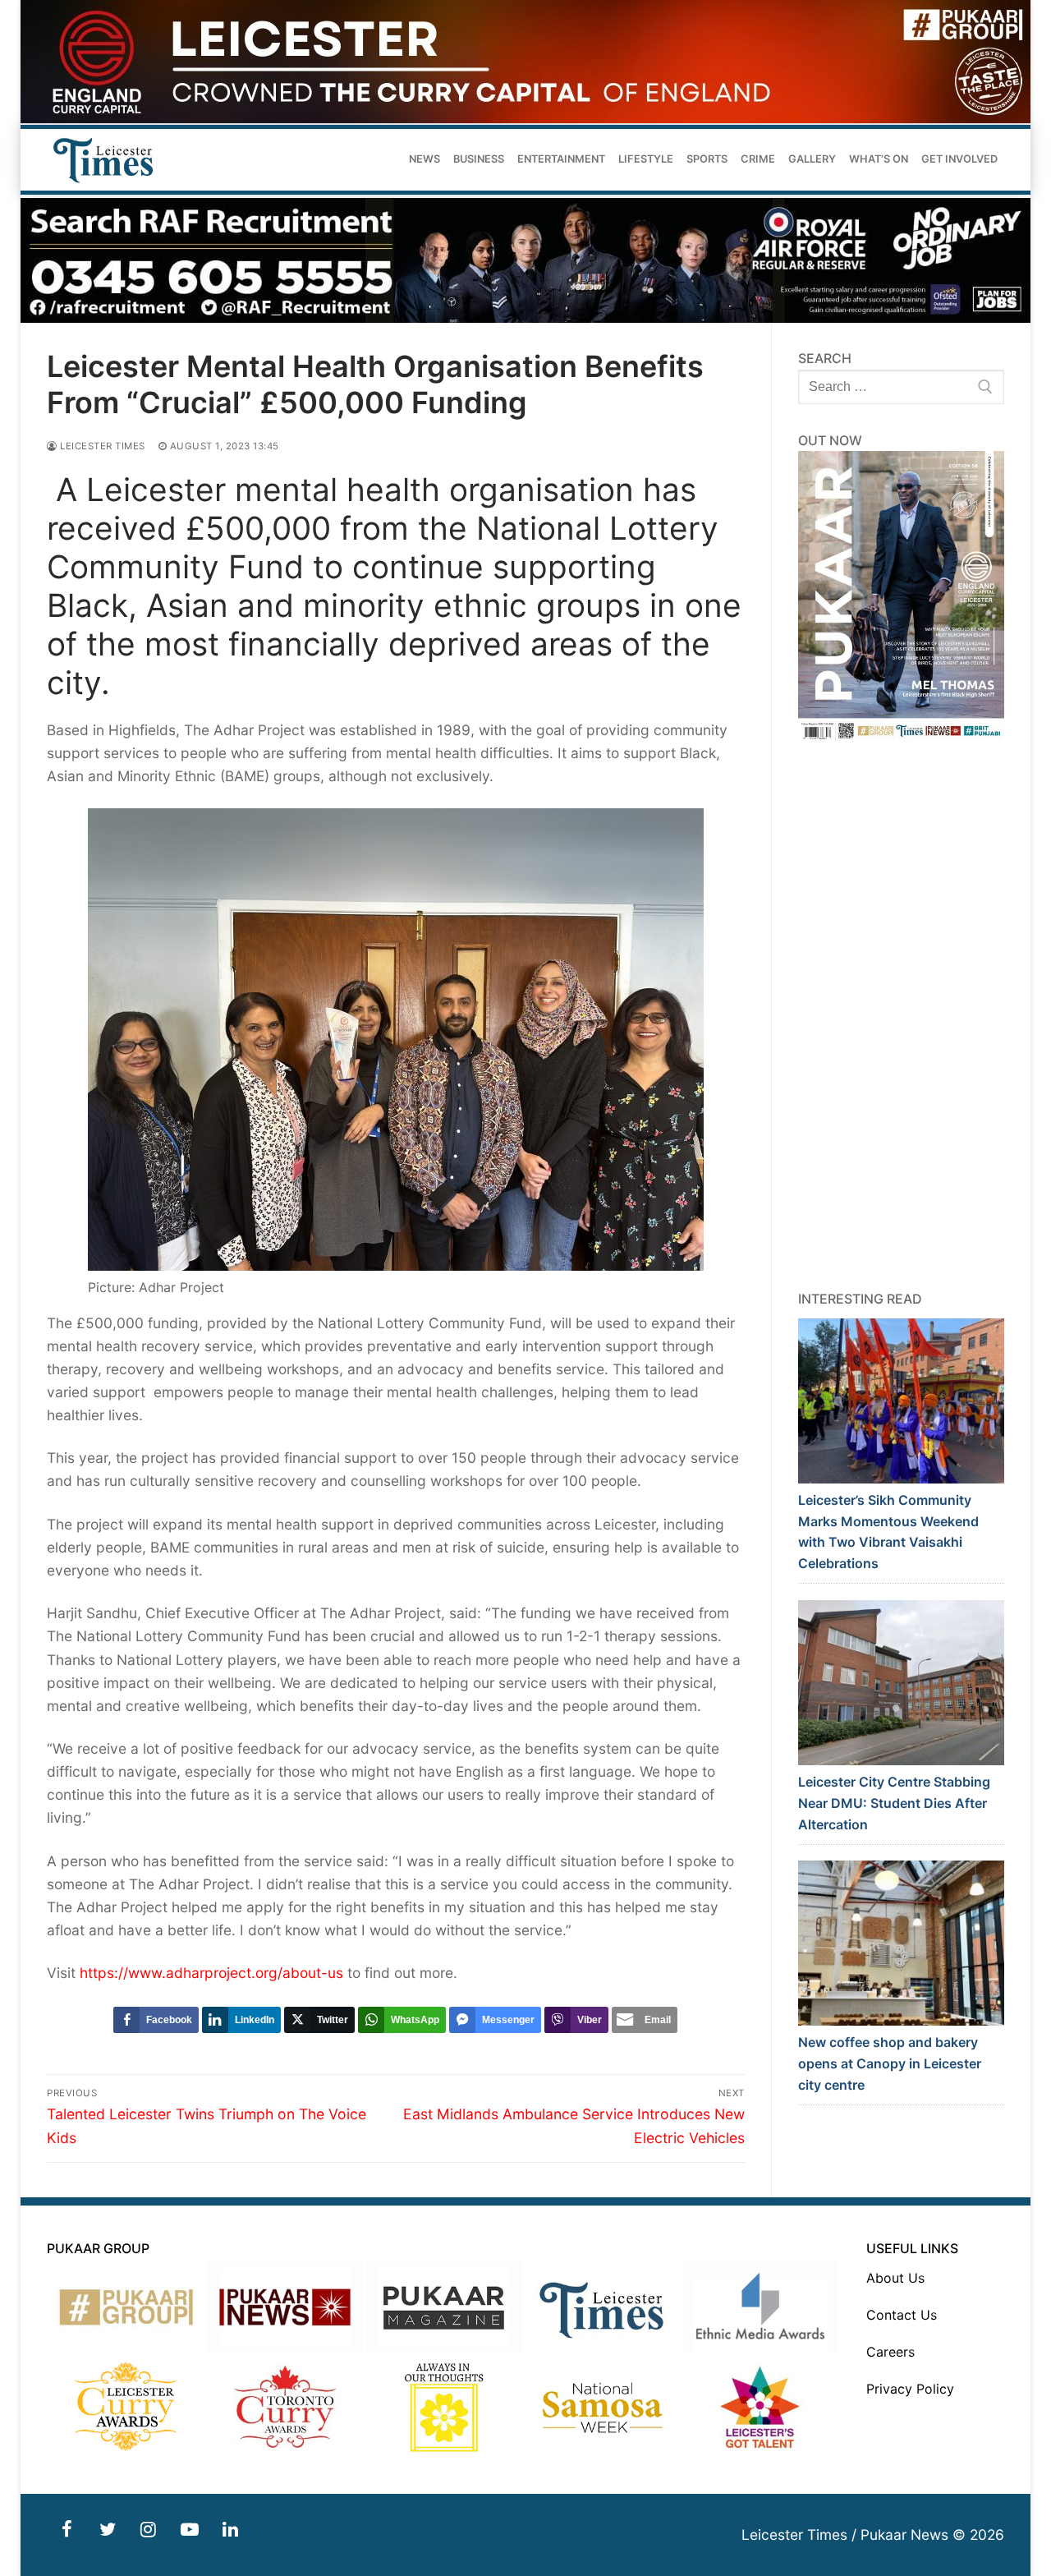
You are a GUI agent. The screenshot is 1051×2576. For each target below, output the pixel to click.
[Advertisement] (902, 1016)
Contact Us (902, 2315)
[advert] (525, 119)
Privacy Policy (910, 2389)
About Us (895, 2278)
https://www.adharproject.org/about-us (211, 1973)
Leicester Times (101, 446)
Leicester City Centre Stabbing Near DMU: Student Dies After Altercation (894, 1803)
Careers (890, 2352)
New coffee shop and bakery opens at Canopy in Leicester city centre (890, 2063)
